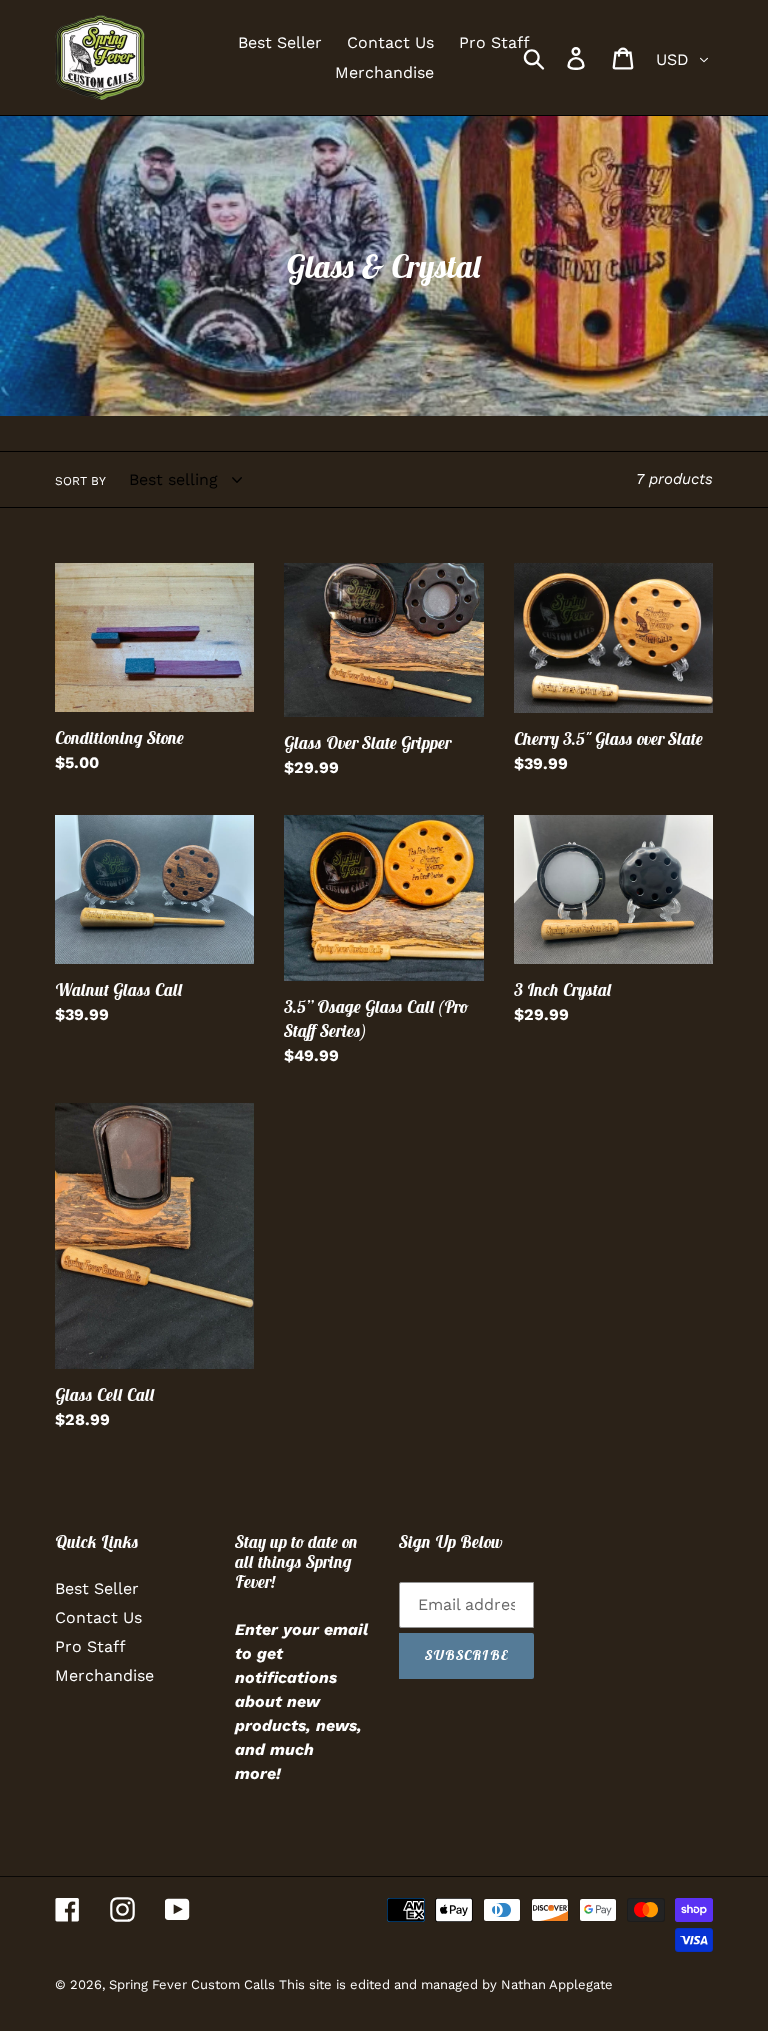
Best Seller (97, 1588)
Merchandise (104, 1675)
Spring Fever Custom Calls (194, 1984)
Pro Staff (90, 1646)
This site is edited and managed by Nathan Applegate (446, 1984)
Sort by (80, 481)
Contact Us (98, 1617)
